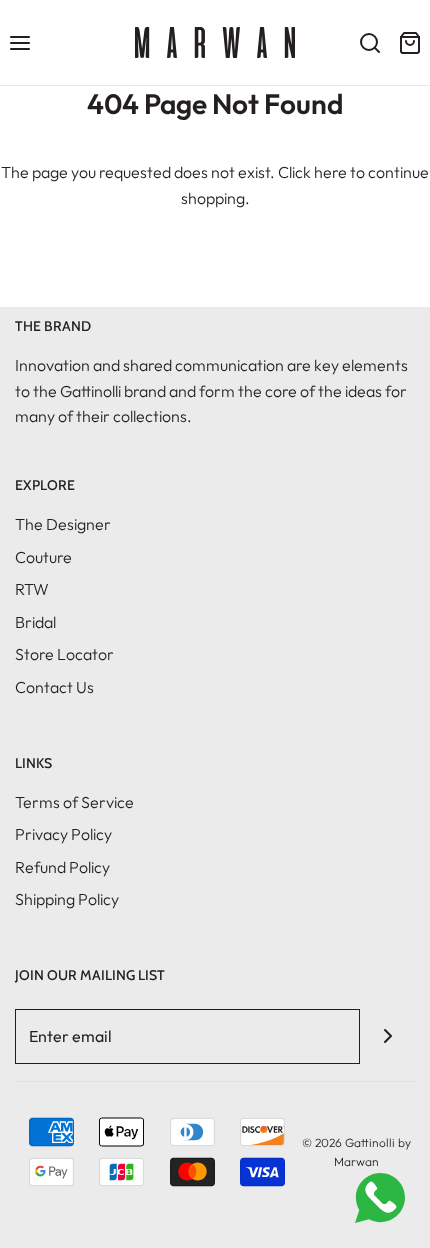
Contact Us (54, 687)
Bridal (35, 622)
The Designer (63, 524)
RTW (32, 589)
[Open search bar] (370, 42)
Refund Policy (62, 867)
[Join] (387, 1036)
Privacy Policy (63, 834)
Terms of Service (74, 802)
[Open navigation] (20, 42)
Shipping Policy (67, 899)
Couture (43, 557)
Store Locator (64, 654)
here (330, 172)
